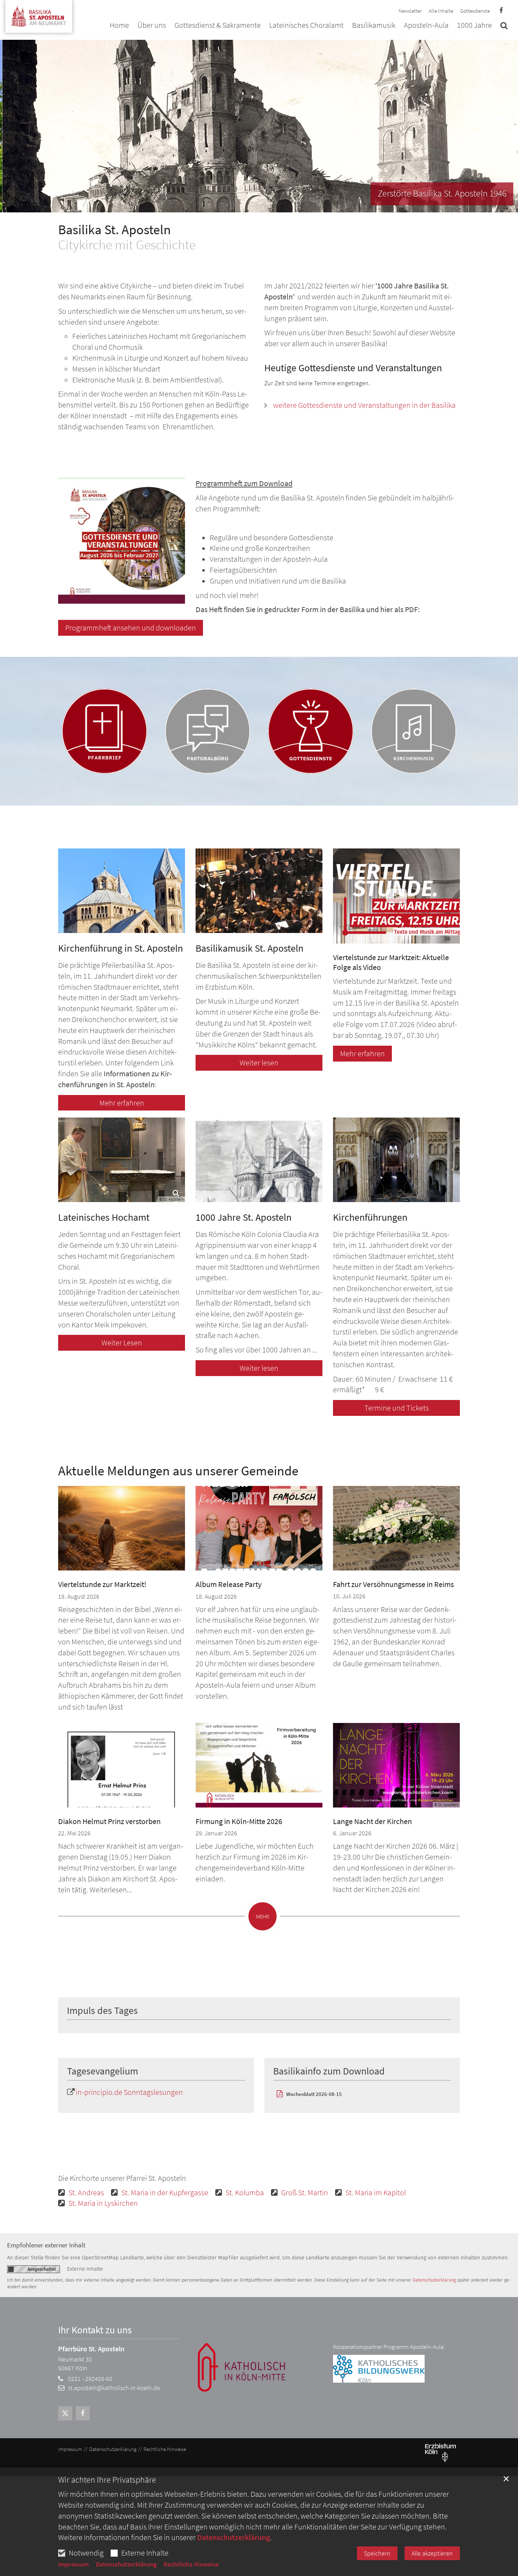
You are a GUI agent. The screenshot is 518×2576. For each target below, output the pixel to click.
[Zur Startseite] (39, 14)
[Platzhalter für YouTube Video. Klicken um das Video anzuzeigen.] (396, 896)
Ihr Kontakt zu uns (95, 2330)
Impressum (73, 2564)
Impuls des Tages (102, 2011)
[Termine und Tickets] (396, 1160)
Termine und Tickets (397, 1408)
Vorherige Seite (11, 126)
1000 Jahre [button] (474, 26)
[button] (504, 27)
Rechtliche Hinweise (191, 2564)
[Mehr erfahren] (122, 891)
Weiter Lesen (122, 1343)
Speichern (377, 2553)
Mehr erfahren (122, 1103)
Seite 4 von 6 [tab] (265, 205)
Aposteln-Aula (426, 26)
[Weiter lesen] (259, 891)
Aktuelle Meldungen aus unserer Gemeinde (178, 1471)
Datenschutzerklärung (233, 2537)
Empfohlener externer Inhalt (46, 2245)
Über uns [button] (152, 26)
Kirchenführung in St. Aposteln (121, 948)
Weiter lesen (259, 1063)
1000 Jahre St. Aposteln (243, 1217)
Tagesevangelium (103, 2071)
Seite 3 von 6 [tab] (253, 205)
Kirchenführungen (370, 1217)
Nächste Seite (504, 126)
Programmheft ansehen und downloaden (131, 628)
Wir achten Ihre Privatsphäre (107, 2480)
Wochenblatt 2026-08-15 (314, 2094)
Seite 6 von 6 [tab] (290, 205)
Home (119, 26)
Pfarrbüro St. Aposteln (91, 2349)
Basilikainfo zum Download (329, 2071)
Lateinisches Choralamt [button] (306, 26)
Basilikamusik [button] (374, 26)
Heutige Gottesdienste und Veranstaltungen (353, 368)
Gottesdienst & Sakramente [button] (218, 26)
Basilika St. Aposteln (115, 229)
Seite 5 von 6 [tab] (278, 205)
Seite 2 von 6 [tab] (241, 205)
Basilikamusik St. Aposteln (249, 948)
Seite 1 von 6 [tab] (228, 205)
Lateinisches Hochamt (104, 1217)
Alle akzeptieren (432, 2553)
